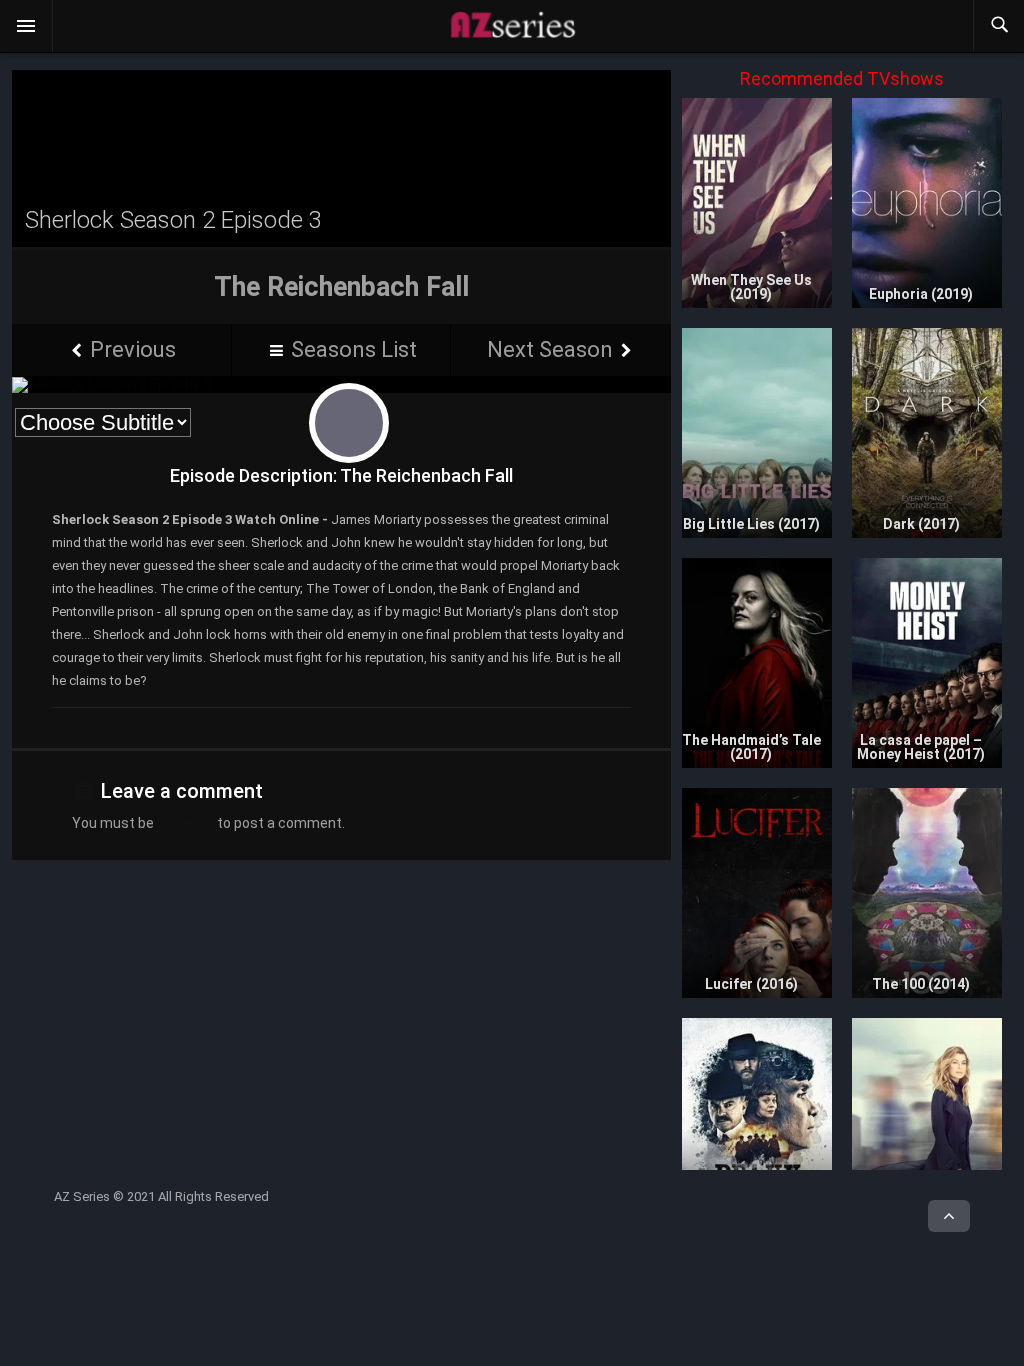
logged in (185, 823)
